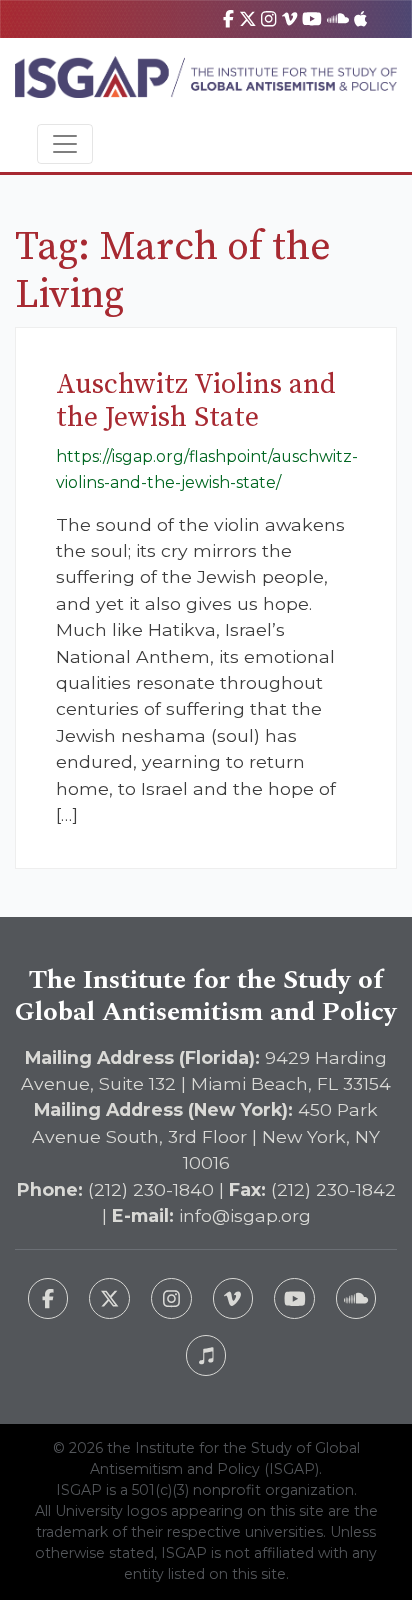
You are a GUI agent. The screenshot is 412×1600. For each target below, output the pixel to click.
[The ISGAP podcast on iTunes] (206, 1355)
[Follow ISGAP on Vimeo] (233, 1298)
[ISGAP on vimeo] (289, 18)
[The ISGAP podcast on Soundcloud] (356, 1298)
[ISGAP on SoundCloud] (338, 18)
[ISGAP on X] (248, 18)
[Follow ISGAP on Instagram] (171, 1298)
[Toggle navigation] (65, 144)
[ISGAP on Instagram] (268, 18)
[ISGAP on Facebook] (228, 18)
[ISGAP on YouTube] (312, 18)
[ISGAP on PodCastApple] (360, 18)
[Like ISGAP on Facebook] (48, 1298)
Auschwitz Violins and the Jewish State (196, 401)
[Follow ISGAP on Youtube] (294, 1298)
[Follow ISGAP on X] (109, 1298)
